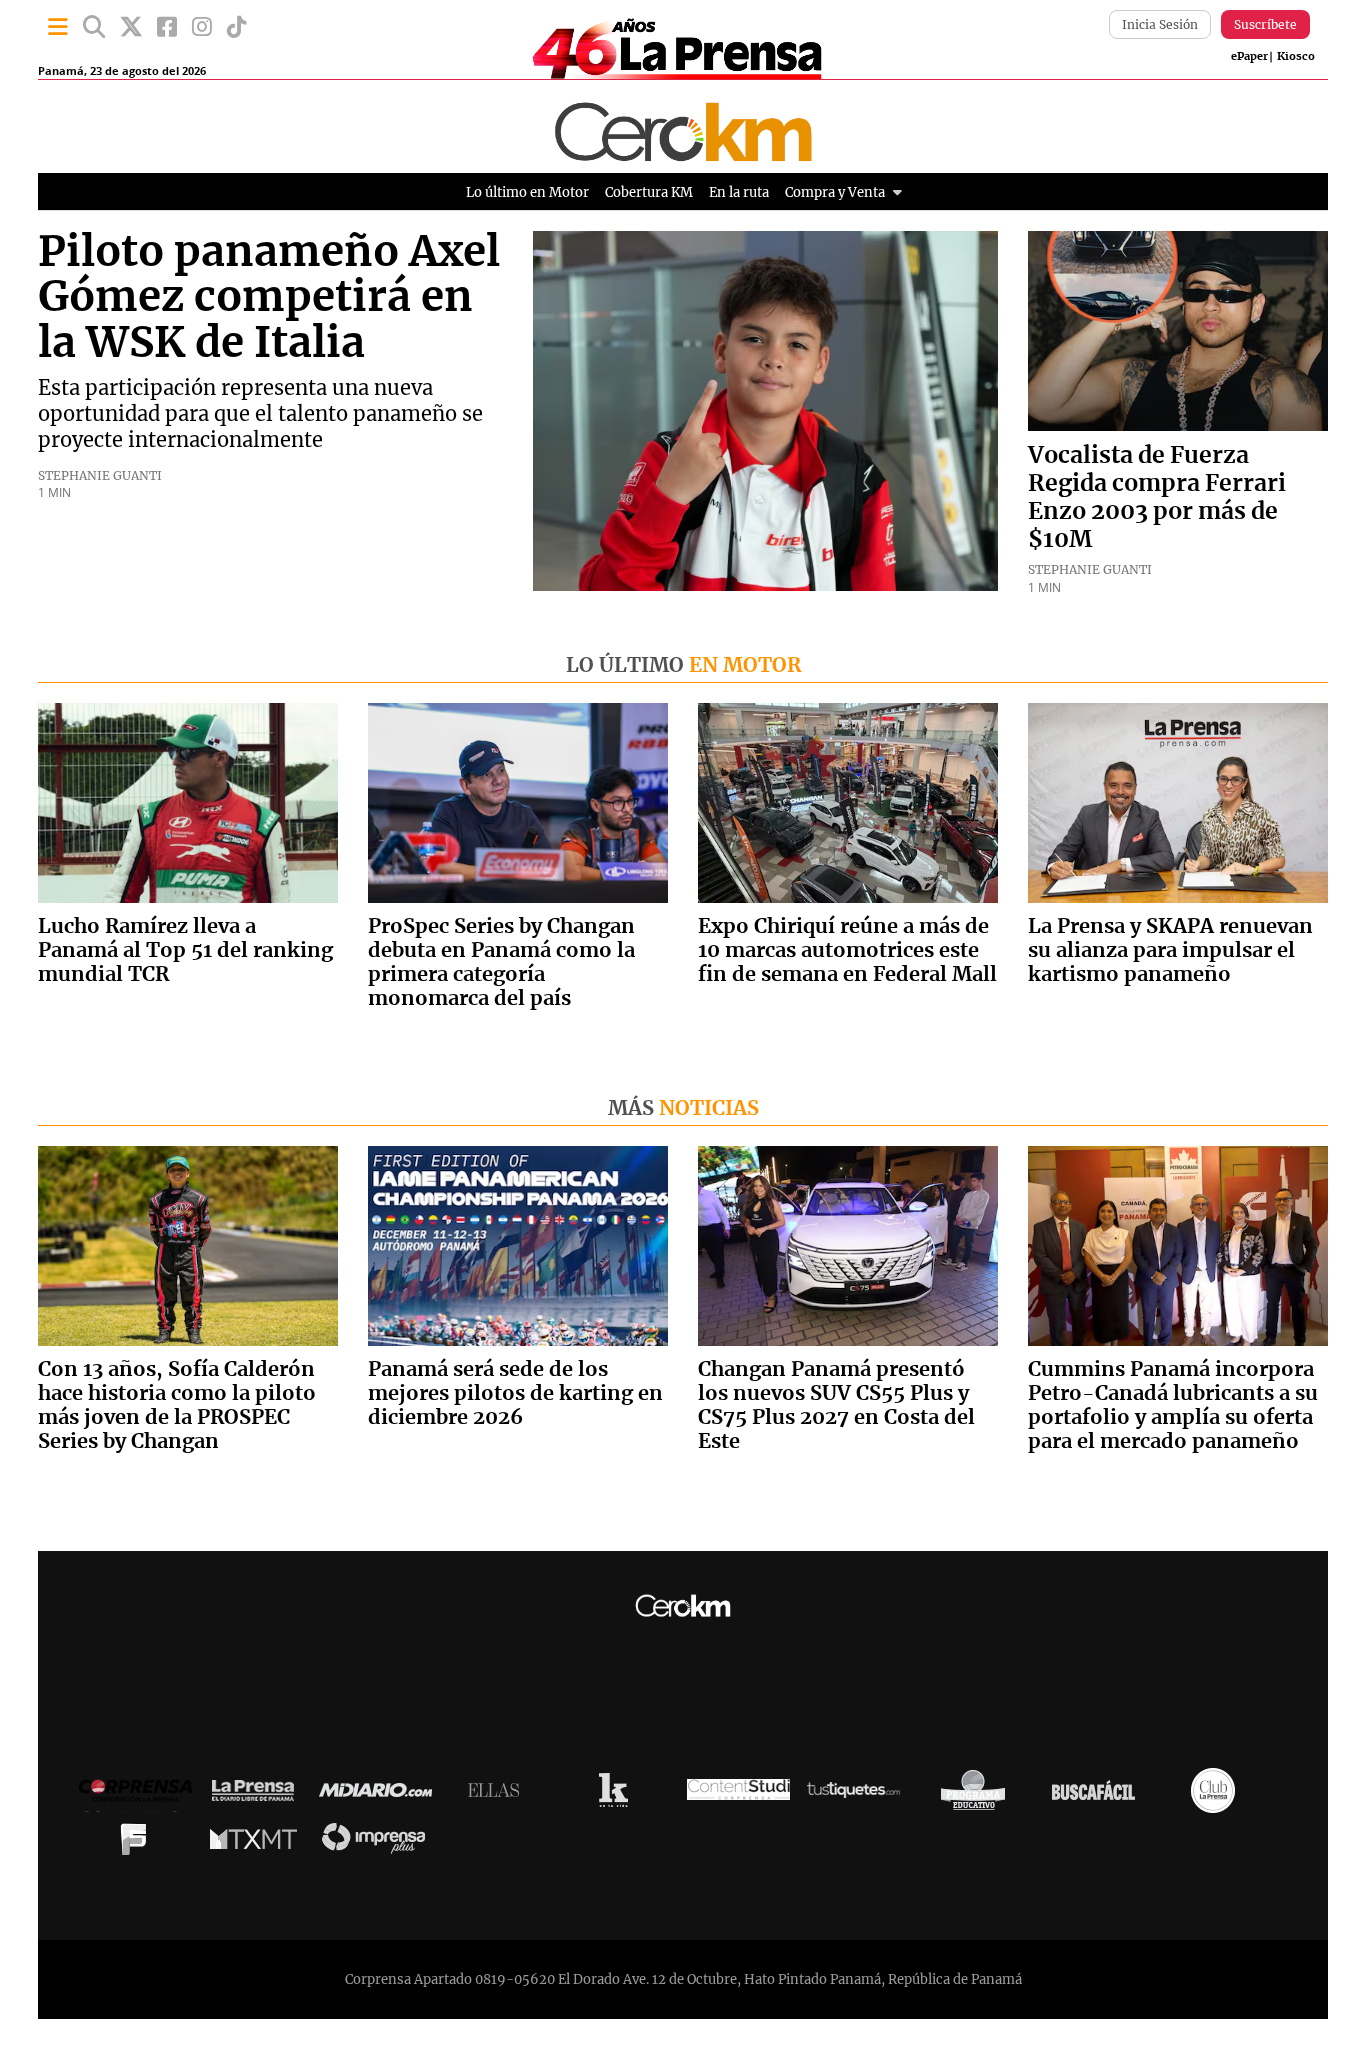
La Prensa (258, 1795)
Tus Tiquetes (858, 1795)
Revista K (618, 1795)
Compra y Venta (835, 192)
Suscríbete (1265, 24)
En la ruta (739, 192)
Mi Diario (380, 1795)
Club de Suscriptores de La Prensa (1218, 1795)
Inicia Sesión (1160, 24)
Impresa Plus (378, 1843)
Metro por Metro (258, 1844)
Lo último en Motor (527, 192)
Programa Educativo (978, 1795)
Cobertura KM (649, 192)
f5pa (138, 1844)
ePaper (1249, 56)
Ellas (498, 1795)
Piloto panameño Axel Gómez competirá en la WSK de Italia (269, 298)
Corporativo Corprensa (143, 1795)
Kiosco (1296, 56)
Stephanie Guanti (100, 475)
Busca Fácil (1098, 1795)
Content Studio (738, 1795)
